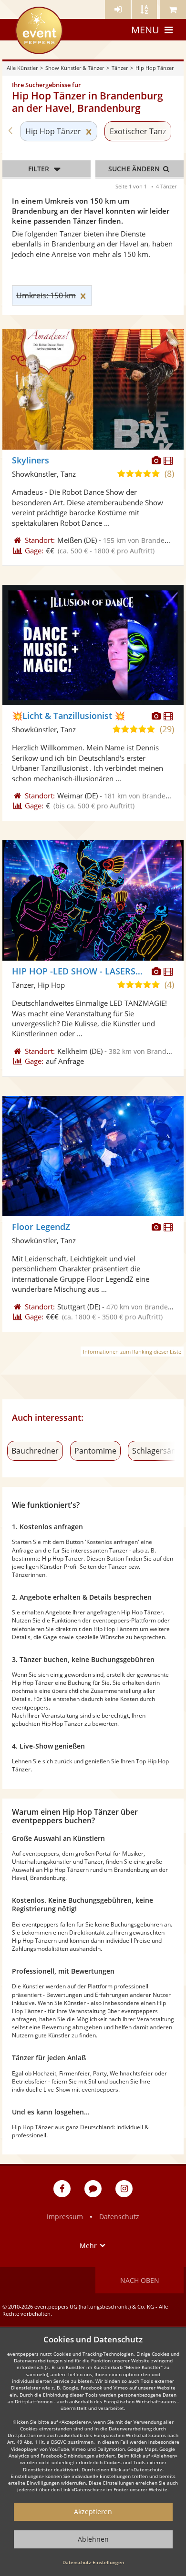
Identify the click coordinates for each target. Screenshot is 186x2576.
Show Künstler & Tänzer (75, 68)
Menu (145, 30)
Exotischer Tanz (138, 131)
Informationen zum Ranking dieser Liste (132, 1352)
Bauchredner (35, 1451)
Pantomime (95, 1451)
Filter (39, 169)
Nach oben (140, 2280)
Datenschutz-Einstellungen (93, 2562)
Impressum (65, 2217)
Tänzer (120, 68)
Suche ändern (135, 169)
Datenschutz (119, 2217)
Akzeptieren (93, 2512)
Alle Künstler (22, 68)
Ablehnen (93, 2539)
